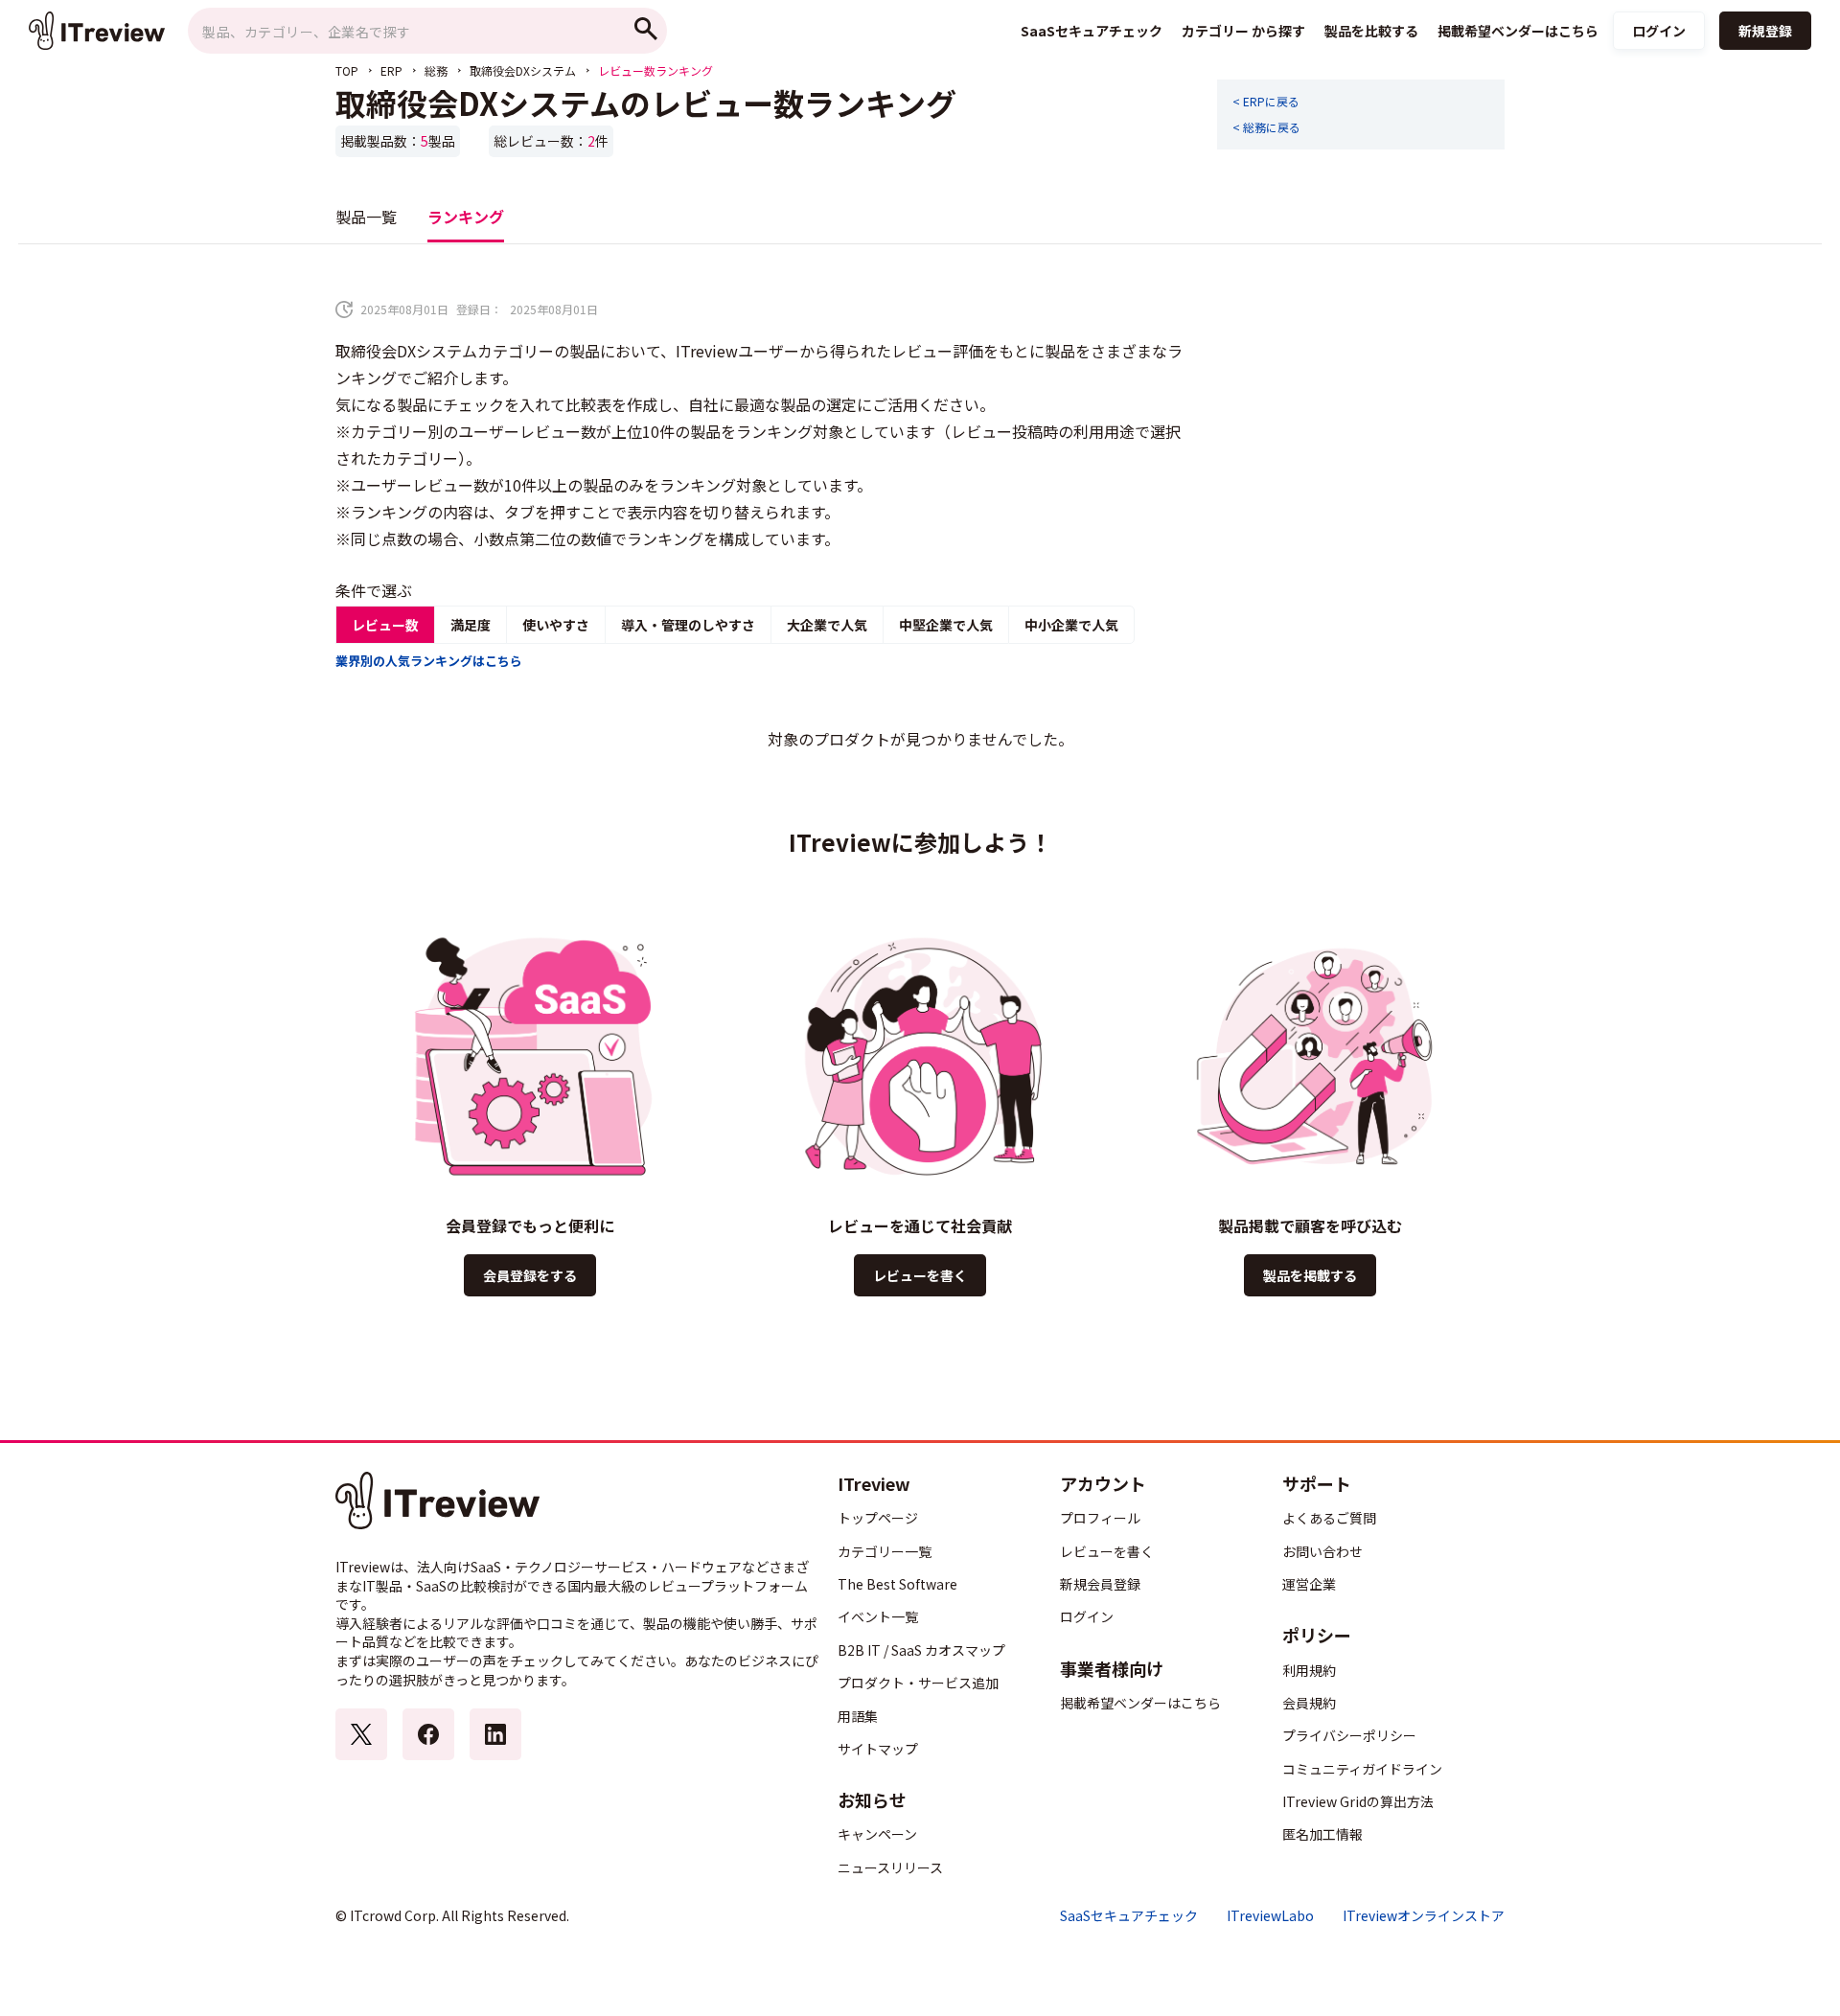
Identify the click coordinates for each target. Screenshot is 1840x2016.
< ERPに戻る (1266, 102)
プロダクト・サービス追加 (918, 1683)
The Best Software (897, 1584)
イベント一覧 (878, 1616)
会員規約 (1309, 1703)
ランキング (466, 217)
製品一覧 (366, 217)
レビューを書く (920, 1275)
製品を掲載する (1310, 1275)
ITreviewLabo (1270, 1916)
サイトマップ (878, 1749)
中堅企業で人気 (946, 625)
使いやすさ (556, 625)
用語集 (858, 1716)
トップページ (878, 1518)
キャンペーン (877, 1834)
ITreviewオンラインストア (1424, 1916)
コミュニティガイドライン (1362, 1769)
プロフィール (1100, 1518)
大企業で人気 (827, 625)
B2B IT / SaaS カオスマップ (921, 1650)
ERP (391, 70)
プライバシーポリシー (1349, 1735)
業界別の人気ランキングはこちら (429, 661)
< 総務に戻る (1266, 127)
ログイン (1659, 31)
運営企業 (1309, 1584)
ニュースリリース (890, 1867)
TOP (347, 70)
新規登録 (1765, 31)
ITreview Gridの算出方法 (1358, 1801)
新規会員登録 (1100, 1584)
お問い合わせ (1322, 1551)
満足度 (471, 625)
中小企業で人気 (1071, 625)
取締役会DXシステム (523, 70)
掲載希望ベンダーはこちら (1140, 1703)
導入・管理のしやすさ (688, 625)
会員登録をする (530, 1275)
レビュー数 (385, 625)
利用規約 (1309, 1670)
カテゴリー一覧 (885, 1551)
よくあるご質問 (1329, 1518)
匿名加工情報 (1322, 1834)
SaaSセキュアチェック (1129, 1916)
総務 (436, 70)
